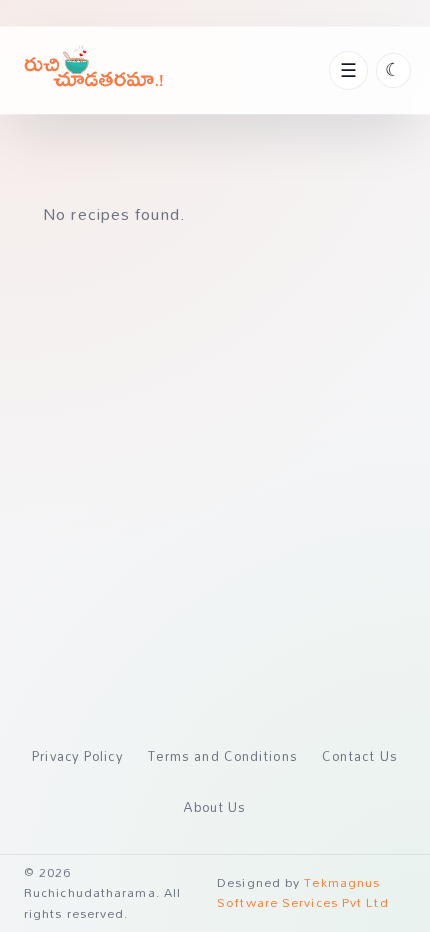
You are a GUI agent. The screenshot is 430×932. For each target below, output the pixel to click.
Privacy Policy (77, 756)
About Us (215, 807)
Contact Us (360, 756)
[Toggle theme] (393, 70)
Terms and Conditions (223, 756)
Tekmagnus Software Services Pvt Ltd (303, 892)
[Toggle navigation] (348, 70)
